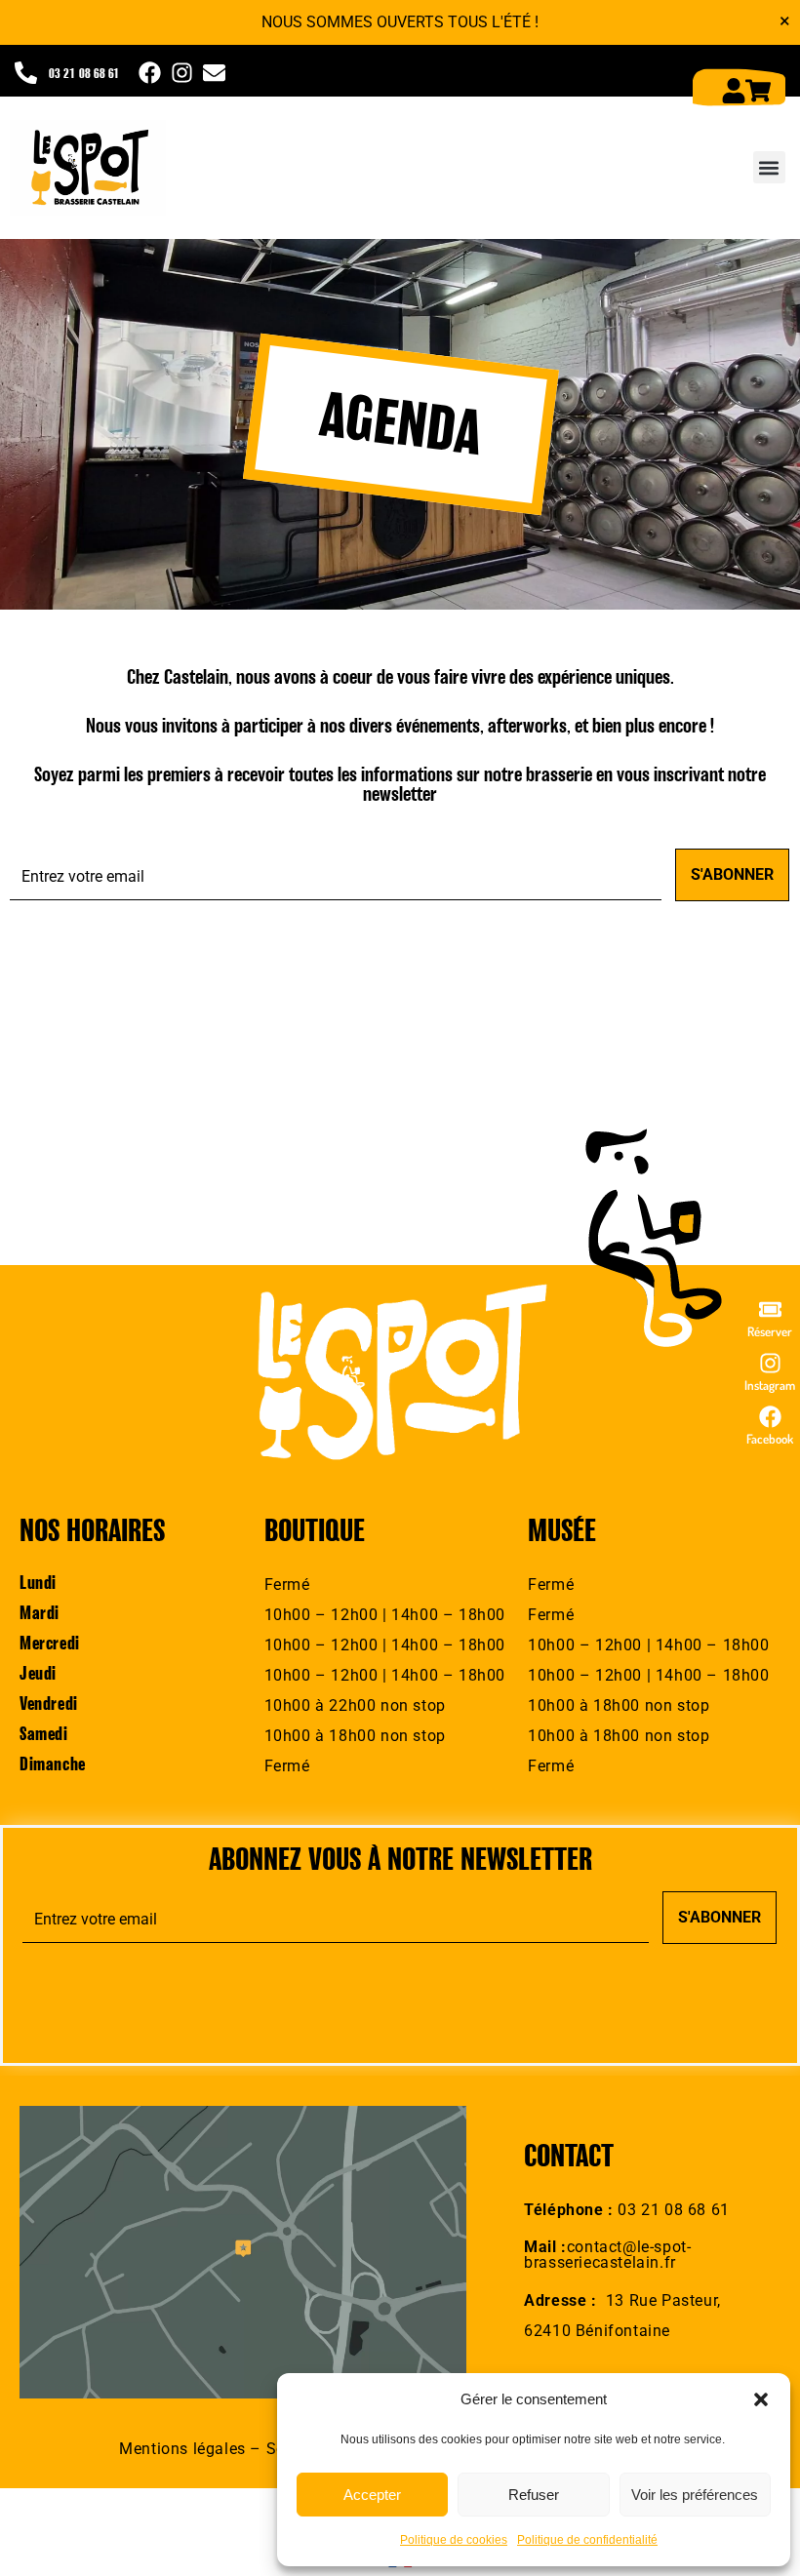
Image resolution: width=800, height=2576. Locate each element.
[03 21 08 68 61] (26, 73)
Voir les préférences (695, 2495)
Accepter (372, 2495)
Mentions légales (182, 2449)
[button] (761, 2399)
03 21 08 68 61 (84, 75)
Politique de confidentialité (587, 2540)
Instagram (770, 1385)
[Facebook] (770, 1417)
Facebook (770, 1439)
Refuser (534, 2495)
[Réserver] (770, 1309)
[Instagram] (770, 1363)
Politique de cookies (454, 2540)
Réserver (770, 1331)
